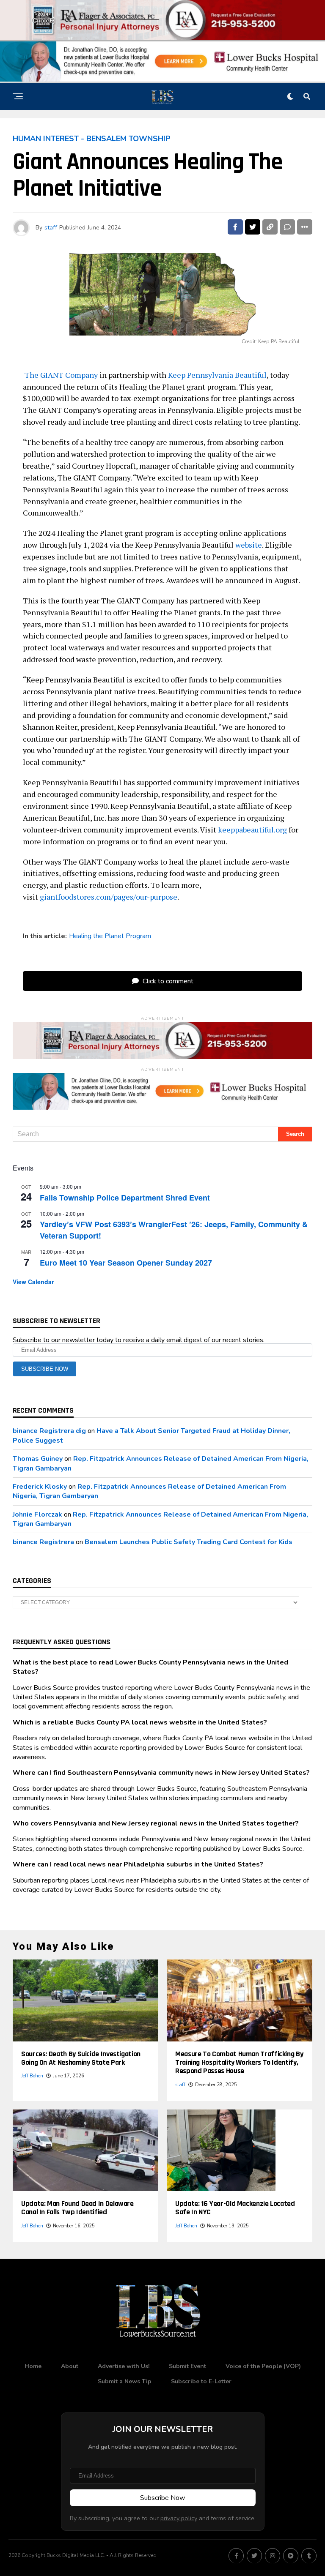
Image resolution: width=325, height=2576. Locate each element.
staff (51, 228)
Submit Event (187, 2366)
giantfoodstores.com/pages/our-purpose (109, 897)
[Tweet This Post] (253, 227)
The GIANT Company (61, 375)
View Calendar (33, 1282)
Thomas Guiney (38, 1459)
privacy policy (179, 2518)
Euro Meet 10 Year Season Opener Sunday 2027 (126, 1263)
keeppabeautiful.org (252, 830)
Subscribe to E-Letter (201, 2381)
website (249, 545)
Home (33, 2366)
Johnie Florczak (37, 1514)
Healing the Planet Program (110, 936)
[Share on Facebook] (235, 227)
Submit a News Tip (125, 2381)
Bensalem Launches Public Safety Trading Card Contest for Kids (189, 1542)
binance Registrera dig (49, 1431)
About (70, 2366)
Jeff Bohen (32, 2076)
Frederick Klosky (40, 1487)
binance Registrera (43, 1542)
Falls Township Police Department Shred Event (125, 1198)
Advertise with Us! (124, 2366)
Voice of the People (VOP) (263, 2366)
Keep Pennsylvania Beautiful (217, 375)
